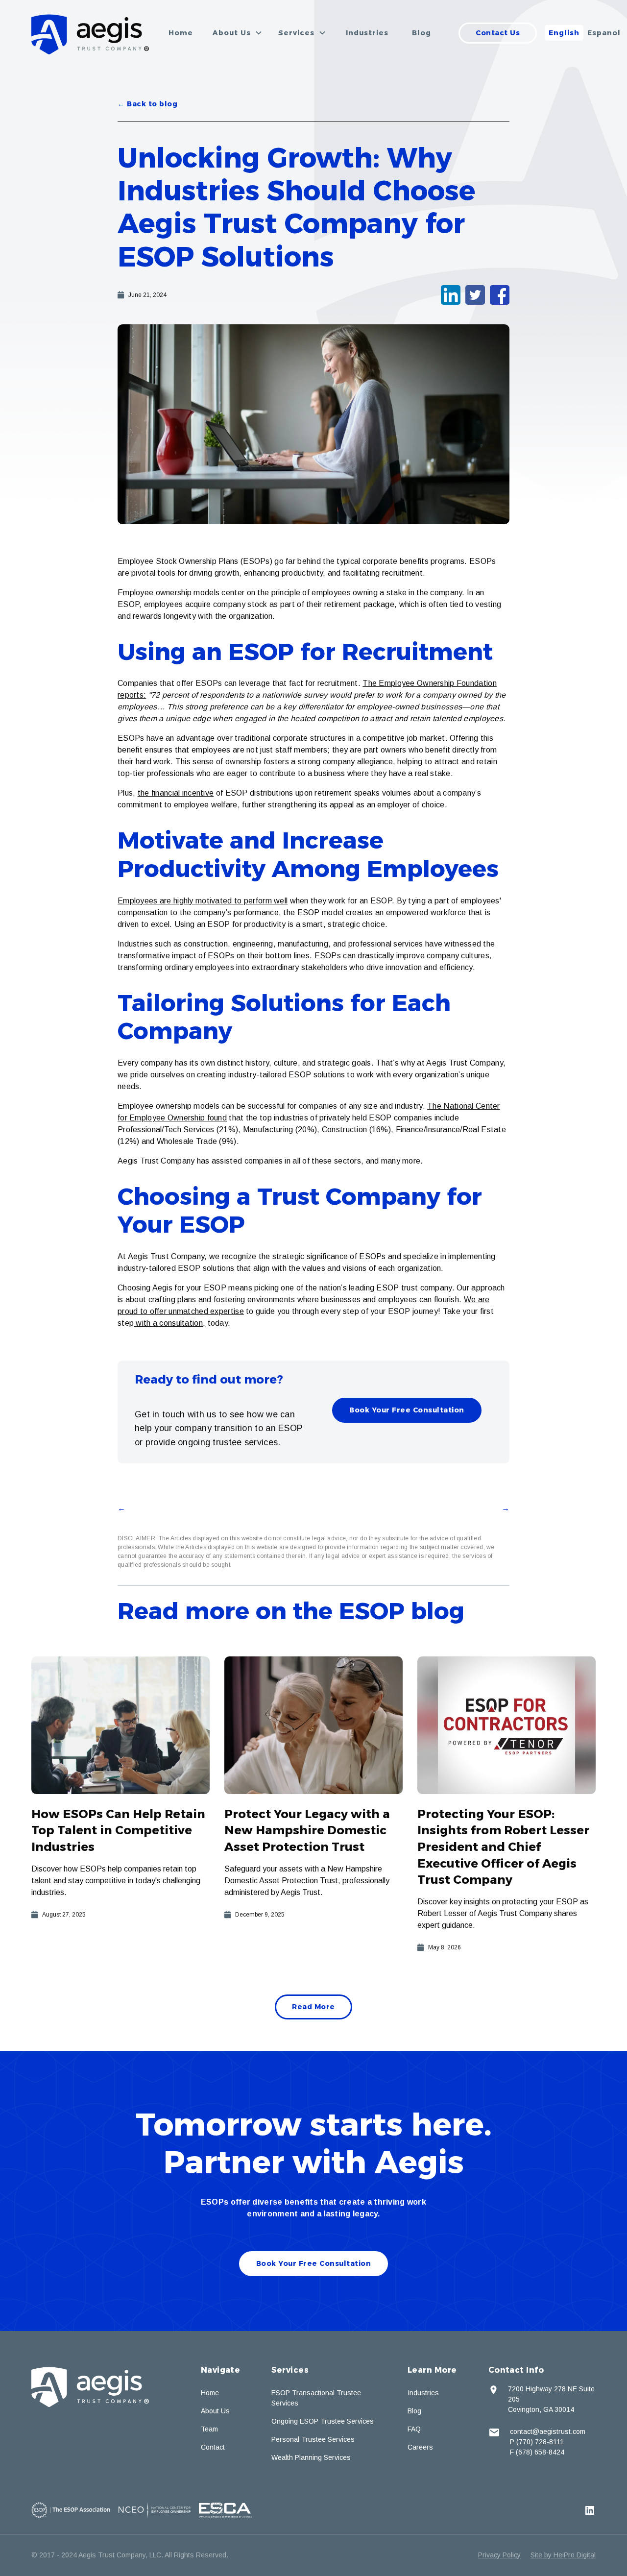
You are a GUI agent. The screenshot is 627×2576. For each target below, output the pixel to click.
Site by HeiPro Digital (563, 2555)
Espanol (604, 33)
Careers (420, 2447)
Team (209, 2429)
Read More (313, 2007)
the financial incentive (176, 793)
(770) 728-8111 (540, 2442)
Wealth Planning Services (311, 2457)
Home (181, 33)
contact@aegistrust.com (548, 2431)
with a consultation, (169, 1323)
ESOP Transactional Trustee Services (316, 2398)
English (564, 33)
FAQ (414, 2429)
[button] (238, 33)
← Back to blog (147, 104)
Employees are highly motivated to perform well (203, 901)
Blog (422, 33)
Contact (213, 2447)
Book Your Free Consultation (407, 1410)
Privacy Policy (499, 2555)
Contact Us (498, 33)
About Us (215, 2411)
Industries (367, 33)
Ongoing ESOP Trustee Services (323, 2421)
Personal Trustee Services (313, 2439)
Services (290, 2370)
